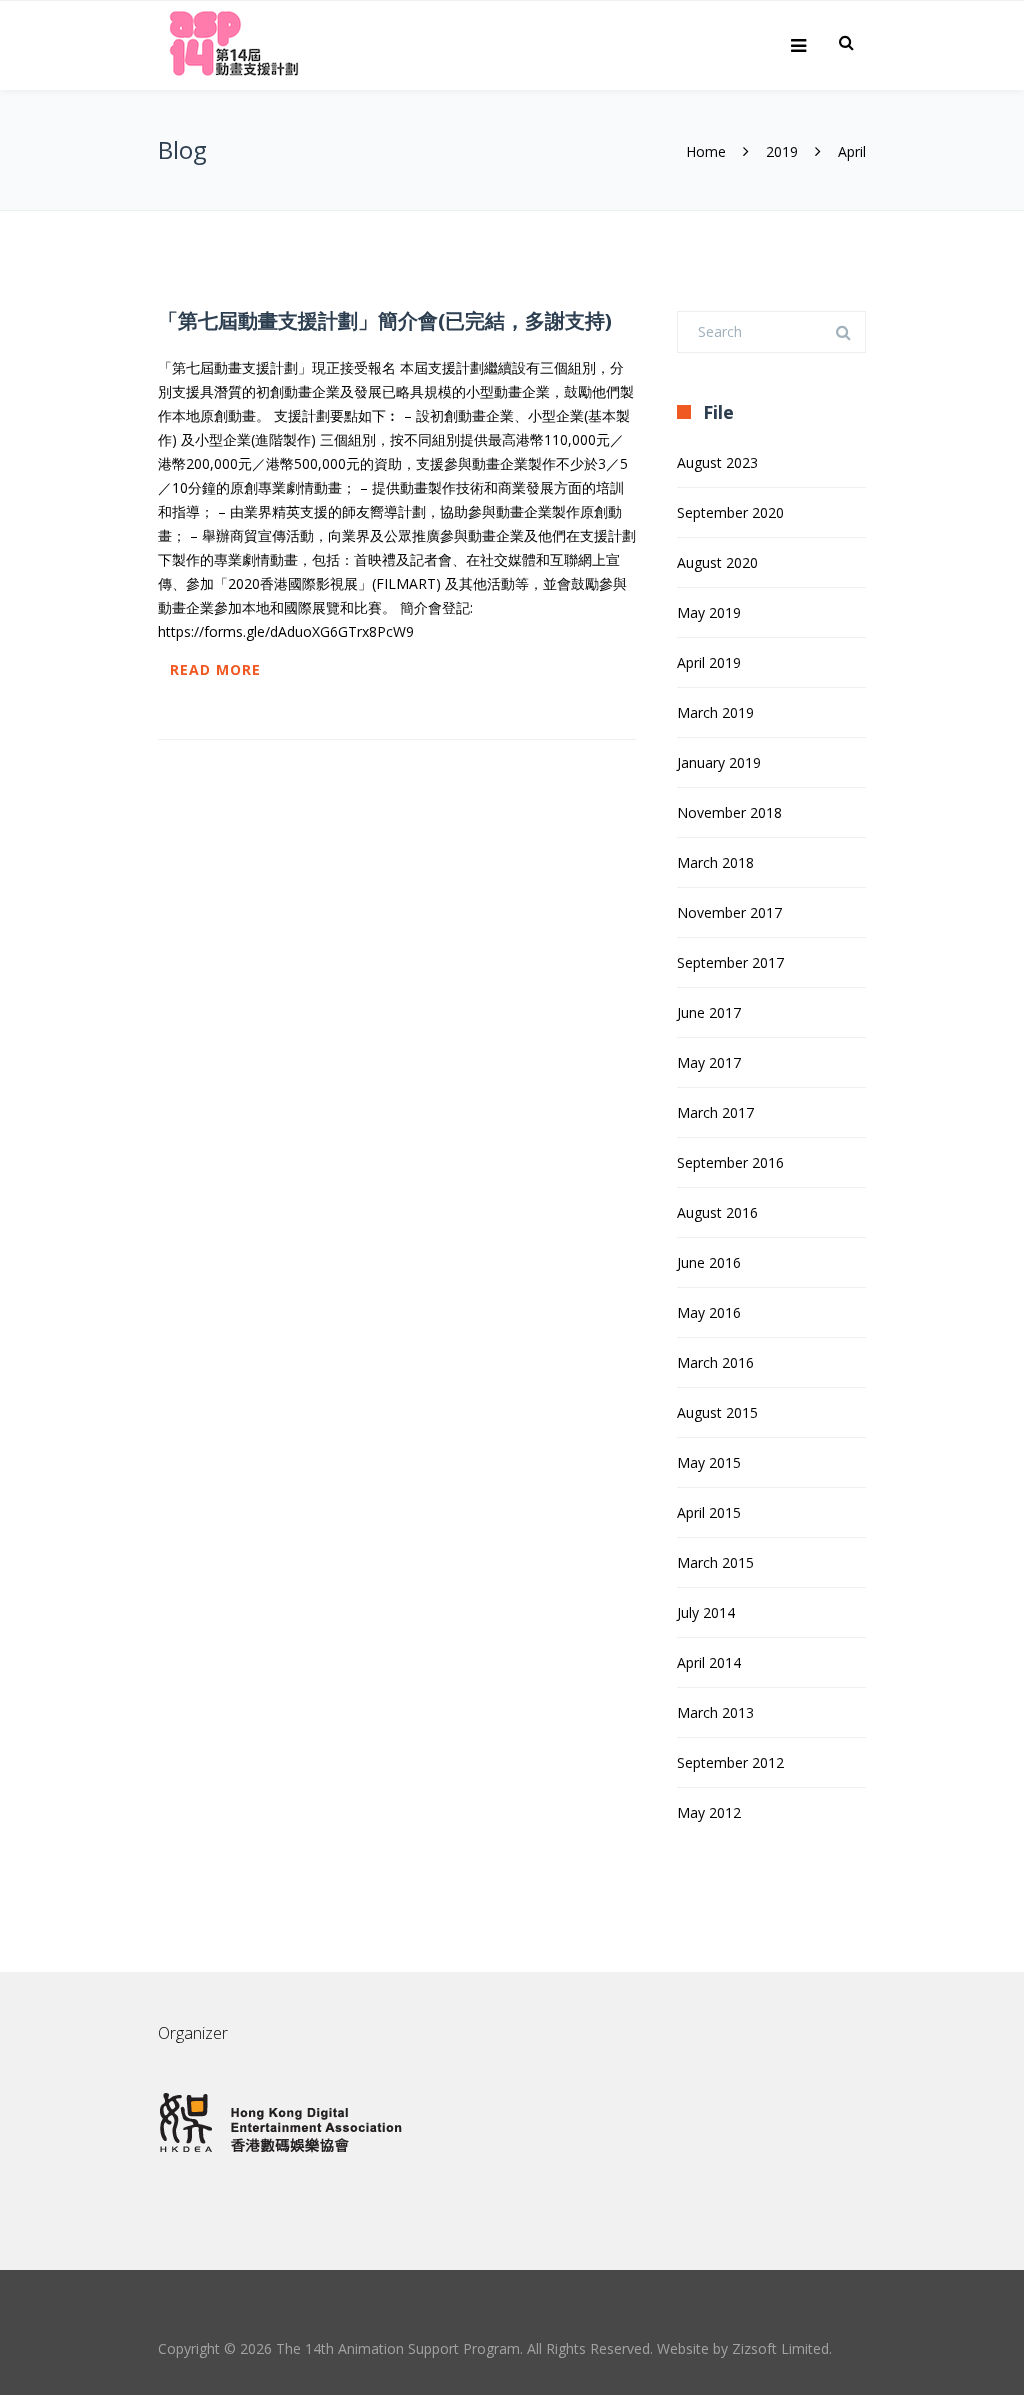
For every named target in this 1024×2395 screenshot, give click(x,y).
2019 (782, 151)
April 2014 (709, 1662)
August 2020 (717, 562)
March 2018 (715, 862)
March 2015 (715, 1562)
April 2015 (709, 1512)
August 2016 (717, 1212)
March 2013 (715, 1712)
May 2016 (709, 1312)
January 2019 (719, 762)
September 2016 (730, 1162)
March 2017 (715, 1112)
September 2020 (730, 512)
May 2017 (709, 1062)
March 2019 (715, 712)
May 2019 (709, 612)
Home (706, 151)
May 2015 (709, 1462)
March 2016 (715, 1362)
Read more (215, 669)
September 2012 (730, 1762)
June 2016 (709, 1262)
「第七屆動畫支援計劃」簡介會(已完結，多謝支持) (385, 320)
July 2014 (706, 1612)
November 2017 (729, 912)
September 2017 (730, 962)
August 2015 (717, 1412)
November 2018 (729, 812)
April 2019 (709, 662)
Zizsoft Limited (780, 2348)
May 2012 (709, 1812)
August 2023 (717, 462)
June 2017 (709, 1012)
